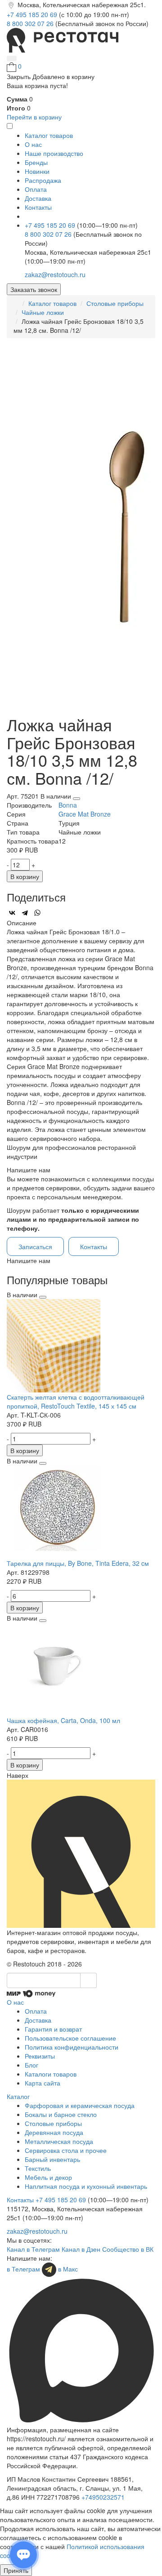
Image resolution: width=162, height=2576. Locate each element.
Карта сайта (43, 2083)
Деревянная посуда (54, 2132)
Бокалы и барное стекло (61, 2114)
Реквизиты (40, 2056)
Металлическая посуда (59, 2141)
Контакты (38, 207)
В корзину (25, 876)
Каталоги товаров (51, 2074)
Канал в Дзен (81, 2249)
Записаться (35, 1246)
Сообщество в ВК (128, 2249)
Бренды (36, 162)
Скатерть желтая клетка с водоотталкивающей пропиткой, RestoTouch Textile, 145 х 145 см (76, 1401)
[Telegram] (25, 913)
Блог (31, 2065)
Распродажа (43, 180)
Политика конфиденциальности (72, 2047)
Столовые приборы (115, 303)
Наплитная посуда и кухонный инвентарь (86, 2186)
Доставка (38, 198)
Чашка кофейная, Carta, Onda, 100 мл (63, 1720)
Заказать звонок (34, 289)
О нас (33, 144)
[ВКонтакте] (12, 913)
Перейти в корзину (34, 117)
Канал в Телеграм (33, 2249)
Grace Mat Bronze (85, 814)
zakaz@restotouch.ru (55, 274)
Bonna (68, 805)
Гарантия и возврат (53, 2029)
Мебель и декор (48, 2177)
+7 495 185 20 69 (33, 14)
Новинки (37, 171)
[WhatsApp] (37, 913)
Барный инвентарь (52, 2159)
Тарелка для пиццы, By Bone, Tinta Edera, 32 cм (78, 1563)
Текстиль (38, 2168)
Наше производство (54, 153)
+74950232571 (103, 2497)
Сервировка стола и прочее (66, 2150)
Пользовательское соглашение (70, 2038)
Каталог (18, 2096)
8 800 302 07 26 (31, 23)
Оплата (36, 189)
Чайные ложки (43, 312)
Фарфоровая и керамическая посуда (80, 2105)
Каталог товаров (52, 303)
